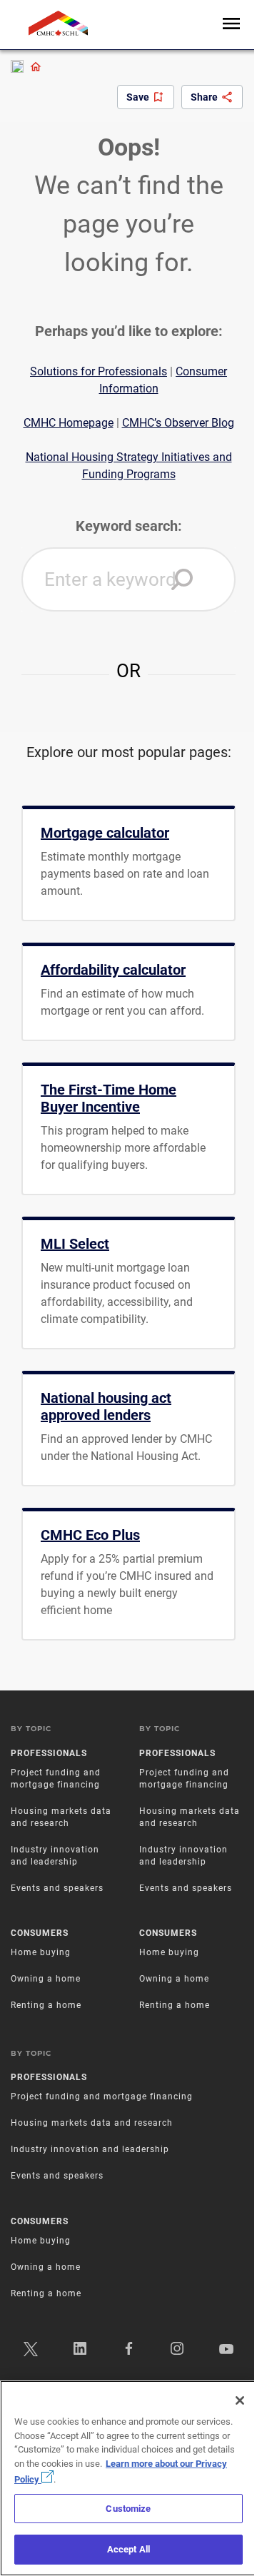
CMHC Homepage (69, 423)
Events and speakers (57, 1888)
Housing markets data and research (92, 2123)
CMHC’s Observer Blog (178, 423)
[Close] (240, 2400)
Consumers (40, 1933)
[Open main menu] (231, 25)
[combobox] (128, 579)
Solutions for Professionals (99, 371)
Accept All (128, 2549)
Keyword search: (129, 526)
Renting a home (46, 2005)
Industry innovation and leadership (90, 2149)
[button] (182, 579)
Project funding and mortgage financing (102, 2096)
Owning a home (46, 1979)
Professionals (49, 1753)
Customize (128, 2509)
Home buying (41, 1952)
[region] (128, 2478)
